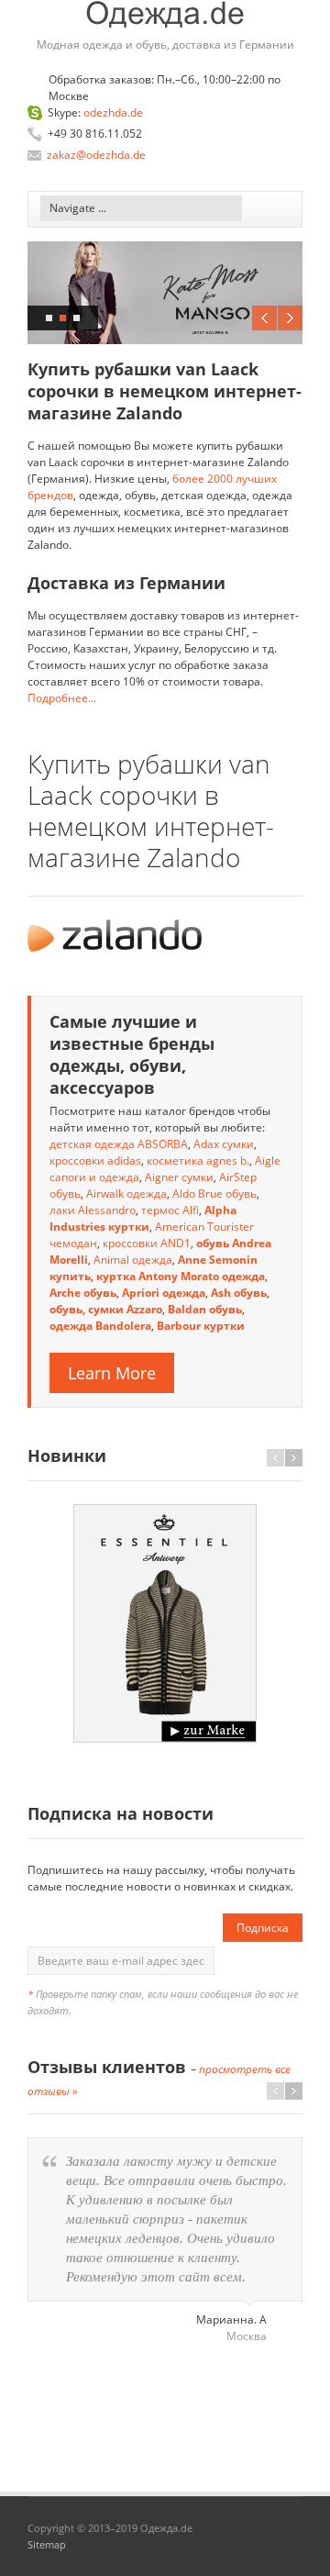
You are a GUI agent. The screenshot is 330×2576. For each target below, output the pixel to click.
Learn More (112, 1373)
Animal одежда (133, 1260)
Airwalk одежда (126, 1193)
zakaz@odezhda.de (96, 155)
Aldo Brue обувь (214, 1193)
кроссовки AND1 (147, 1243)
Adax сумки (224, 1144)
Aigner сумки (179, 1177)
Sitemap (47, 2544)
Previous (264, 318)
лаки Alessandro (93, 1210)
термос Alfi (170, 1210)
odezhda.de (113, 112)
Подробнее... (62, 698)
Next (290, 318)
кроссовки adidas (95, 1160)
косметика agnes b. (198, 1160)
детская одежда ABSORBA (119, 1144)
